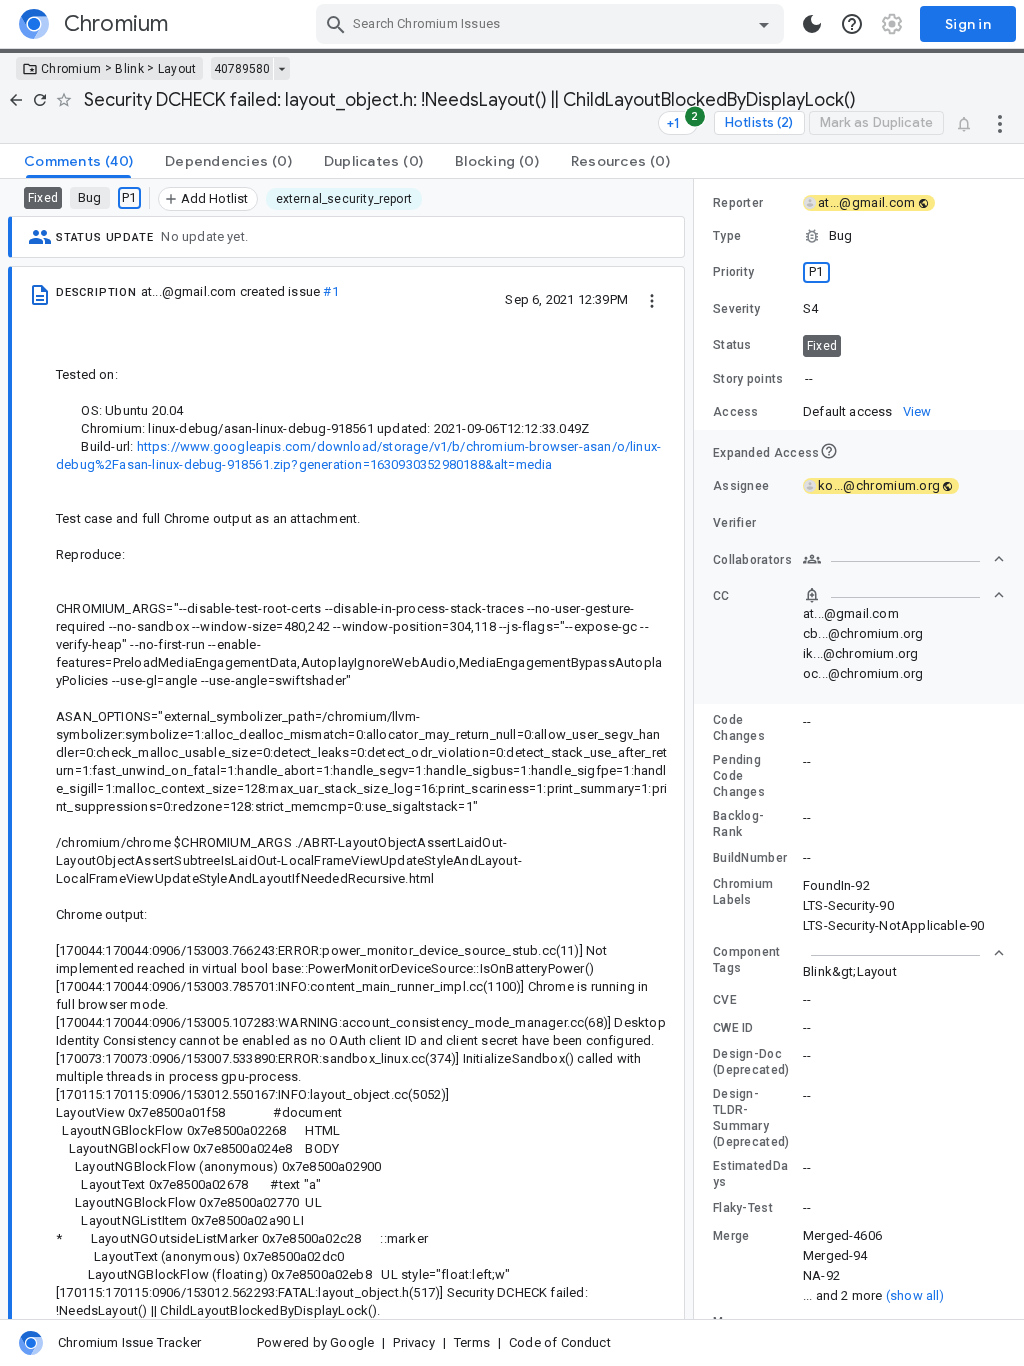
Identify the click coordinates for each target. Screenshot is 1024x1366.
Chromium (71, 69)
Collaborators (752, 560)
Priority (733, 272)
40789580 (242, 69)
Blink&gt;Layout (850, 971)
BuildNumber (750, 858)
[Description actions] (652, 299)
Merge (731, 1236)
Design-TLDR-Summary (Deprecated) (751, 1118)
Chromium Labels (743, 892)
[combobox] (552, 24)
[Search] (336, 24)
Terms (472, 1342)
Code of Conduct (560, 1342)
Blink (129, 69)
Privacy (413, 1342)
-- (809, 378)
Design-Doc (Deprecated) (751, 1062)
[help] (852, 24)
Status (732, 345)
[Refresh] (40, 100)
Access (736, 412)
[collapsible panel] (904, 953)
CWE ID (733, 1028)
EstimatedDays (750, 1174)
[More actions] (1000, 123)
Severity (736, 309)
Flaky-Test (743, 1208)
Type (727, 236)
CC (721, 596)
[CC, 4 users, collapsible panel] (904, 595)
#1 (330, 291)
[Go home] (16, 100)
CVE (725, 1000)
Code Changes (739, 728)
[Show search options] (764, 24)
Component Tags (747, 960)
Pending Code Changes (739, 776)
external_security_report (344, 199)
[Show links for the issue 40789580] (281, 69)
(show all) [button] (915, 1295)
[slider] (697, 749)
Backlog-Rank (738, 824)
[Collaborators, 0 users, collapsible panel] (904, 559)
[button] (859, 236)
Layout (177, 69)
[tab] (78, 161)
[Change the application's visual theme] (812, 24)
